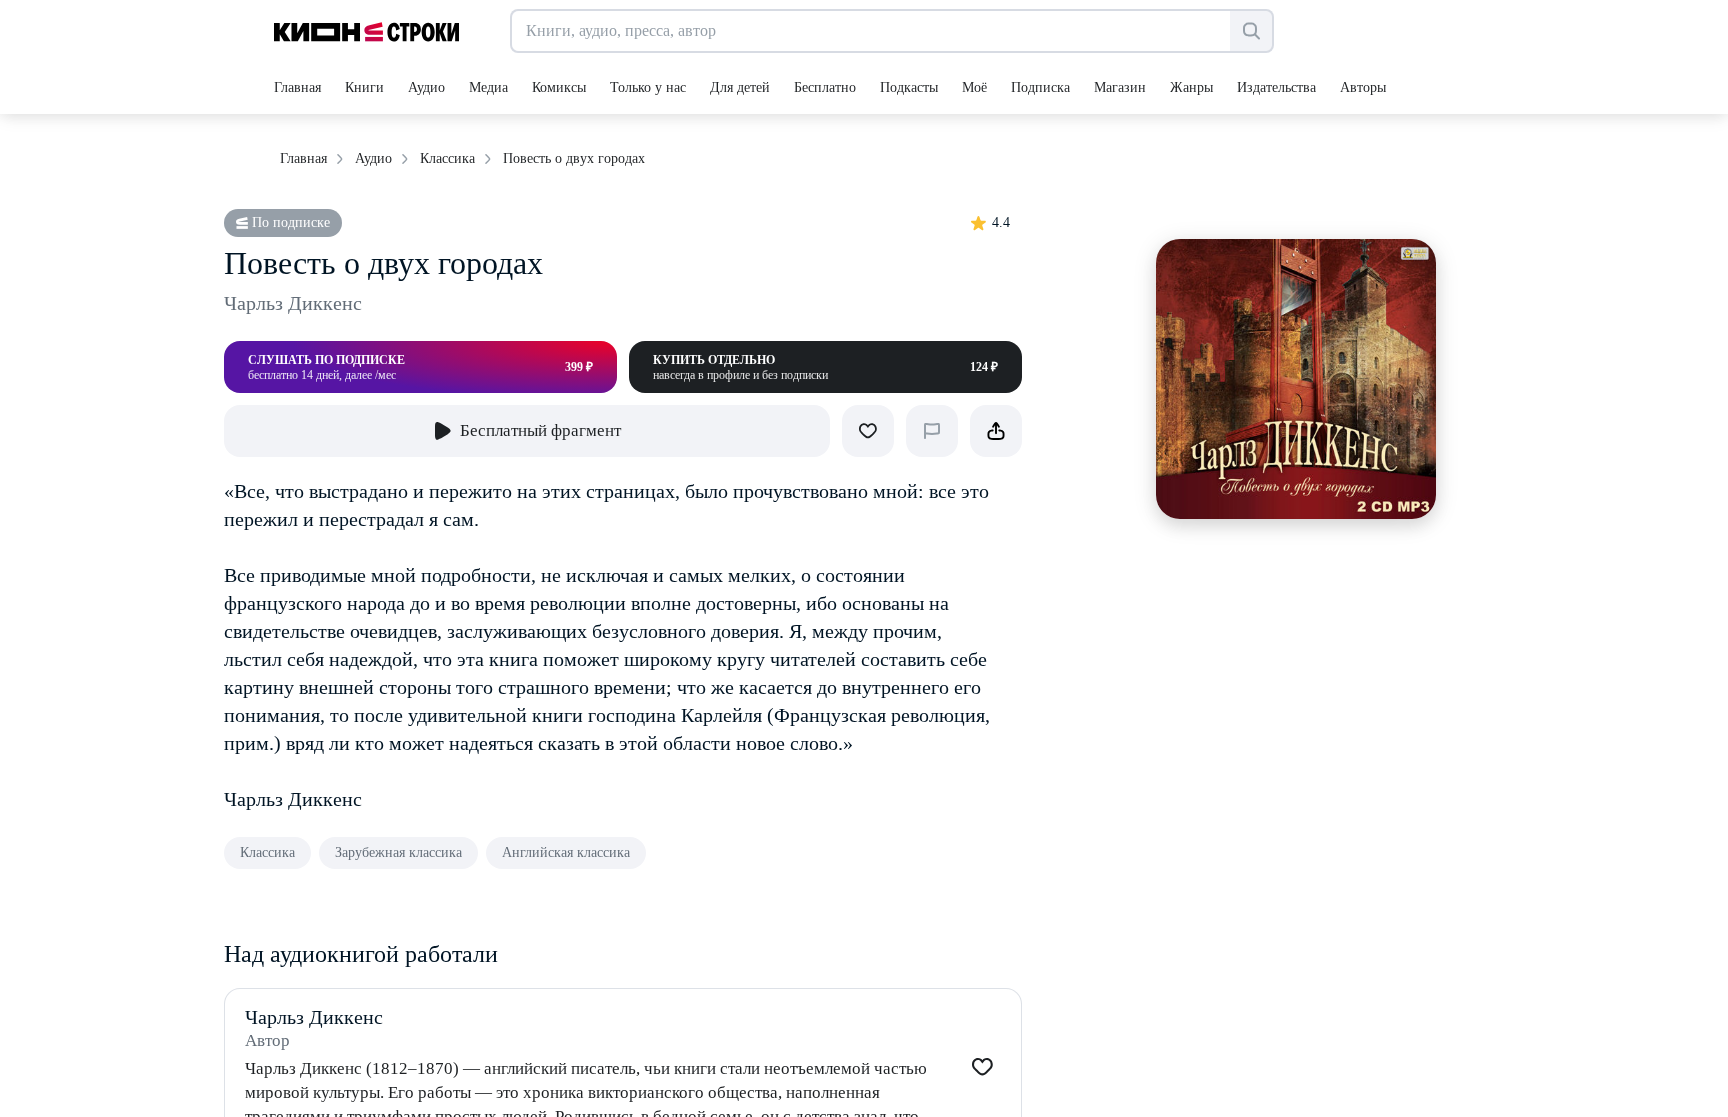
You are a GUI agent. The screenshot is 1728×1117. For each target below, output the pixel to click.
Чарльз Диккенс (293, 303)
